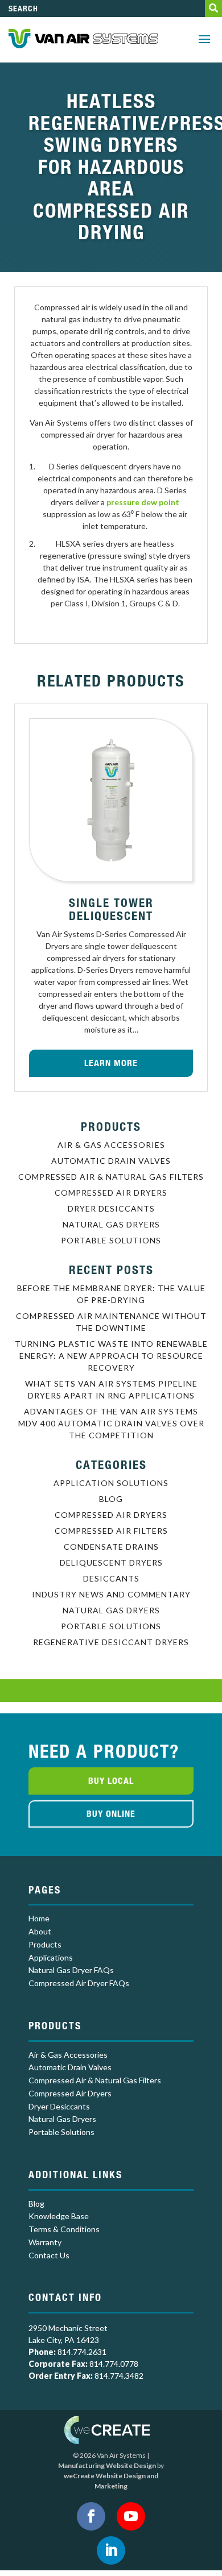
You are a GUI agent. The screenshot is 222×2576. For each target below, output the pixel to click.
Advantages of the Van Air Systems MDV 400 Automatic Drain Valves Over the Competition (111, 1423)
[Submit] (213, 9)
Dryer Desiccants (111, 1208)
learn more (111, 1063)
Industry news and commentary (111, 1594)
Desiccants (111, 1578)
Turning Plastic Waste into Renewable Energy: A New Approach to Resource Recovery (111, 1356)
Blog (111, 1499)
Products (45, 1944)
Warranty (45, 2242)
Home (39, 1918)
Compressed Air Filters (111, 1531)
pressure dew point (143, 502)
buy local (111, 1781)
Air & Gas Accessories (111, 1145)
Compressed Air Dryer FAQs (79, 1983)
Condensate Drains (111, 1547)
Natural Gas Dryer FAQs (71, 1970)
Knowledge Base (59, 2216)
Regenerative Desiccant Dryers (111, 1642)
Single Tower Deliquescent (111, 909)
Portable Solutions (111, 1240)
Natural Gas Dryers (111, 1224)
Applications (51, 1957)
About (40, 1931)
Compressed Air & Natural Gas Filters (111, 1177)
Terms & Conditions (64, 2229)
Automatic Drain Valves (111, 1161)
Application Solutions (111, 1483)
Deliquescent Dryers (111, 1562)
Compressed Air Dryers (111, 1193)
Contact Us (49, 2255)
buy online (111, 1814)
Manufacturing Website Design (107, 2465)
